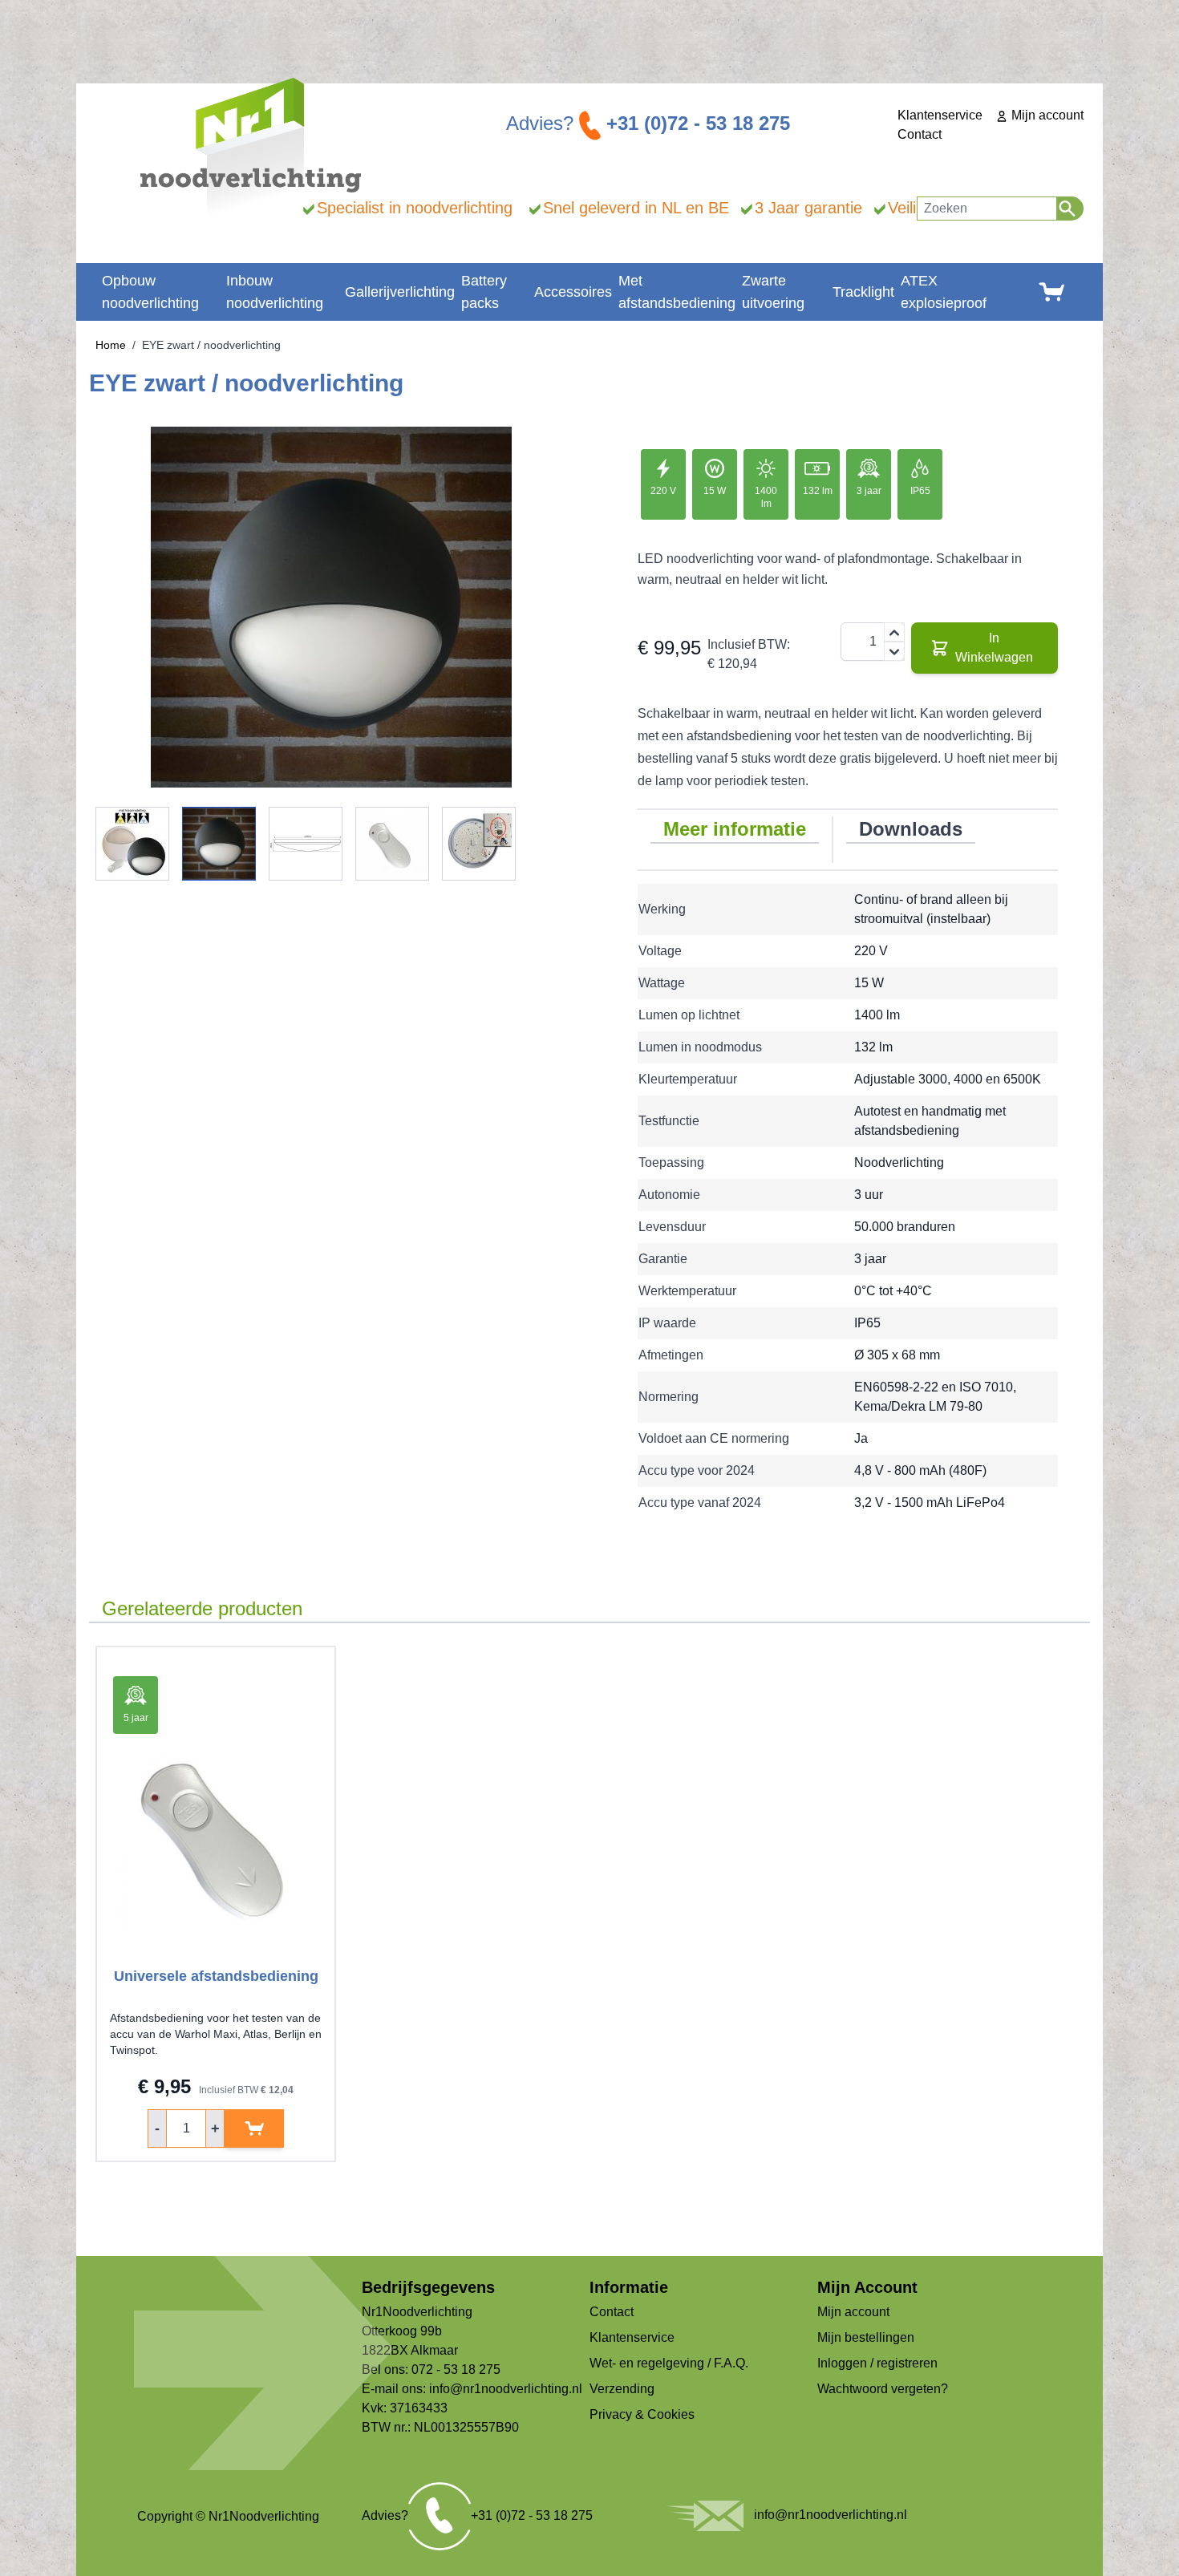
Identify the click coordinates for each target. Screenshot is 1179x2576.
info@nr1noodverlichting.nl (506, 2389)
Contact (920, 134)
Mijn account (1046, 115)
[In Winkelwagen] (254, 2128)
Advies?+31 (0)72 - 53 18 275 (477, 2515)
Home (111, 345)
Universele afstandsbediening (216, 1976)
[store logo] (251, 147)
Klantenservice (940, 115)
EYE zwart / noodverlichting (211, 345)
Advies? (648, 123)
